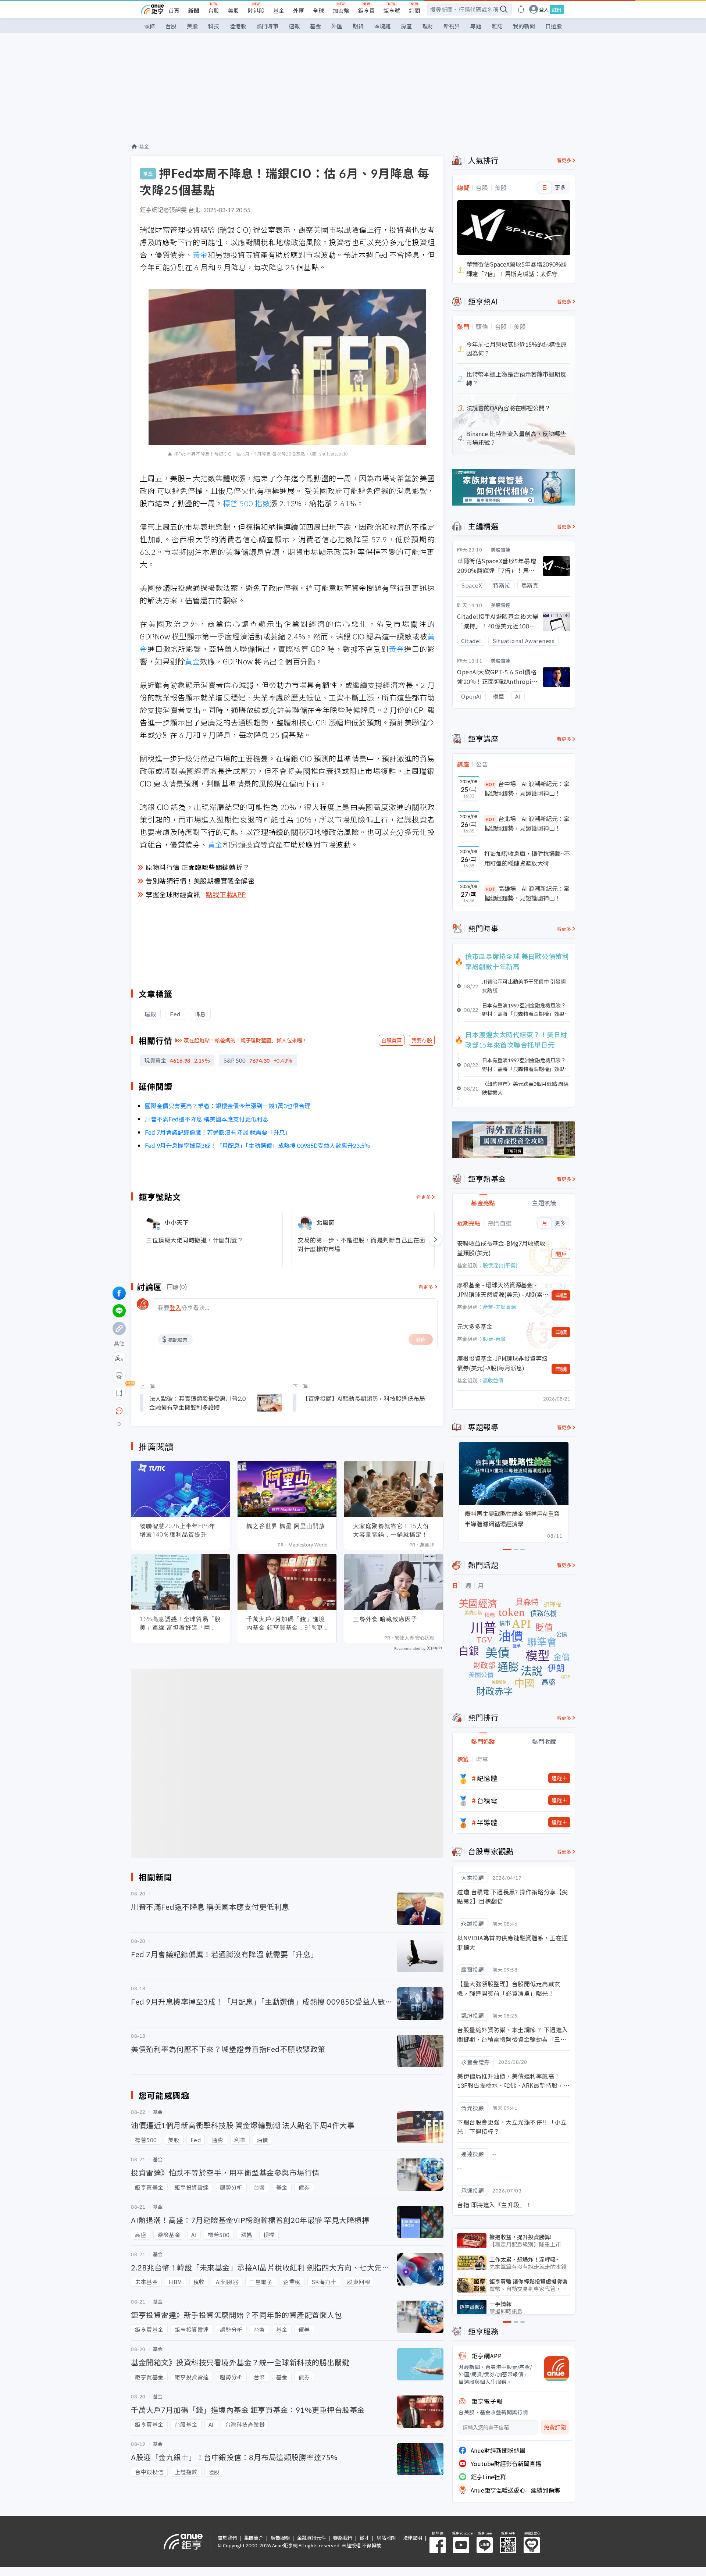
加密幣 (341, 10)
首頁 (174, 10)
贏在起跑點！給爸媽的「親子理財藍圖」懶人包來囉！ (246, 1040)
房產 (406, 26)
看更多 (424, 1197)
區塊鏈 (382, 26)
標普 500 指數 (247, 503)
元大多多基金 (475, 1326)
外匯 (299, 10)
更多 (560, 188)
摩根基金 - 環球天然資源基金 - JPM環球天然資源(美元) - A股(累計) (500, 1290)
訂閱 (414, 10)
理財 (428, 26)
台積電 (487, 1800)
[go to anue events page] (521, 9)
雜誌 (497, 26)
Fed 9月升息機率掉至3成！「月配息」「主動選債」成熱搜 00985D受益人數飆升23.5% (257, 1145)
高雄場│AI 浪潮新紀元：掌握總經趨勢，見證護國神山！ (527, 893)
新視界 (452, 26)
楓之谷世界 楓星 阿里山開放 (286, 1526)
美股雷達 (501, 550)
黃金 (200, 255)
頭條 (150, 26)
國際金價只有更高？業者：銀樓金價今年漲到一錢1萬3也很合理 (228, 1106)
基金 (279, 10)
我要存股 (422, 1040)
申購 (561, 1295)
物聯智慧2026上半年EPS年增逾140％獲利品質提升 (178, 1530)
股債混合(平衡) (500, 1265)
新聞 (194, 10)
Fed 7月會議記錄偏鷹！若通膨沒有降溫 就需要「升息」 (218, 1132)
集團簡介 (254, 2538)
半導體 (487, 1822)
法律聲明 (413, 2538)
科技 (214, 26)
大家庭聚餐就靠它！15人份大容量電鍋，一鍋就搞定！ (391, 1530)
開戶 (561, 1254)
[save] (119, 1393)
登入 (544, 9)
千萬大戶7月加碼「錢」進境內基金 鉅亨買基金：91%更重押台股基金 (286, 1623)
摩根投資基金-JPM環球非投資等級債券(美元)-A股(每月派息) (502, 1363)
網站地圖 (386, 2538)
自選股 (554, 26)
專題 (476, 26)
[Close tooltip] (181, 1411)
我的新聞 (524, 26)
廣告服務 (280, 2538)
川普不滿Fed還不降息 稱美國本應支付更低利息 (207, 1119)
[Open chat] (119, 1411)
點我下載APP (226, 894)
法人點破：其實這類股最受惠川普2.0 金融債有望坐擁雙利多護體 (197, 1403)
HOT (491, 784)
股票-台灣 (494, 1339)
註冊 (557, 9)
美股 (233, 10)
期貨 (358, 26)
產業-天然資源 (499, 1307)
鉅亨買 (366, 10)
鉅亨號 (392, 10)
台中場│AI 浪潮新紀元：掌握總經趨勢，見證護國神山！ (527, 788)
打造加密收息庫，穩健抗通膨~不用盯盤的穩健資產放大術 (527, 858)
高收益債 (493, 1380)
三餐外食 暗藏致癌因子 (385, 1619)
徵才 (364, 2538)
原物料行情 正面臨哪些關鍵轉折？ (197, 867)
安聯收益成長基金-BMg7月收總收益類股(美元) (501, 1248)
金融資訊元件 (311, 2538)
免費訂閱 (555, 2427)
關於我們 (227, 2538)
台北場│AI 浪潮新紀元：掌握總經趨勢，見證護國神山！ (527, 823)
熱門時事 (267, 26)
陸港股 (256, 10)
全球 (318, 10)
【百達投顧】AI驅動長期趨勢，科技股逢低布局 (364, 1398)
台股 (214, 10)
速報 (294, 26)
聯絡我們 (343, 2538)
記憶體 (487, 1778)
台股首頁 (392, 1040)
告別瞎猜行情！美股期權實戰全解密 (200, 881)
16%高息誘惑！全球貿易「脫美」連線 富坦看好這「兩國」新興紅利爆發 (180, 1623)
